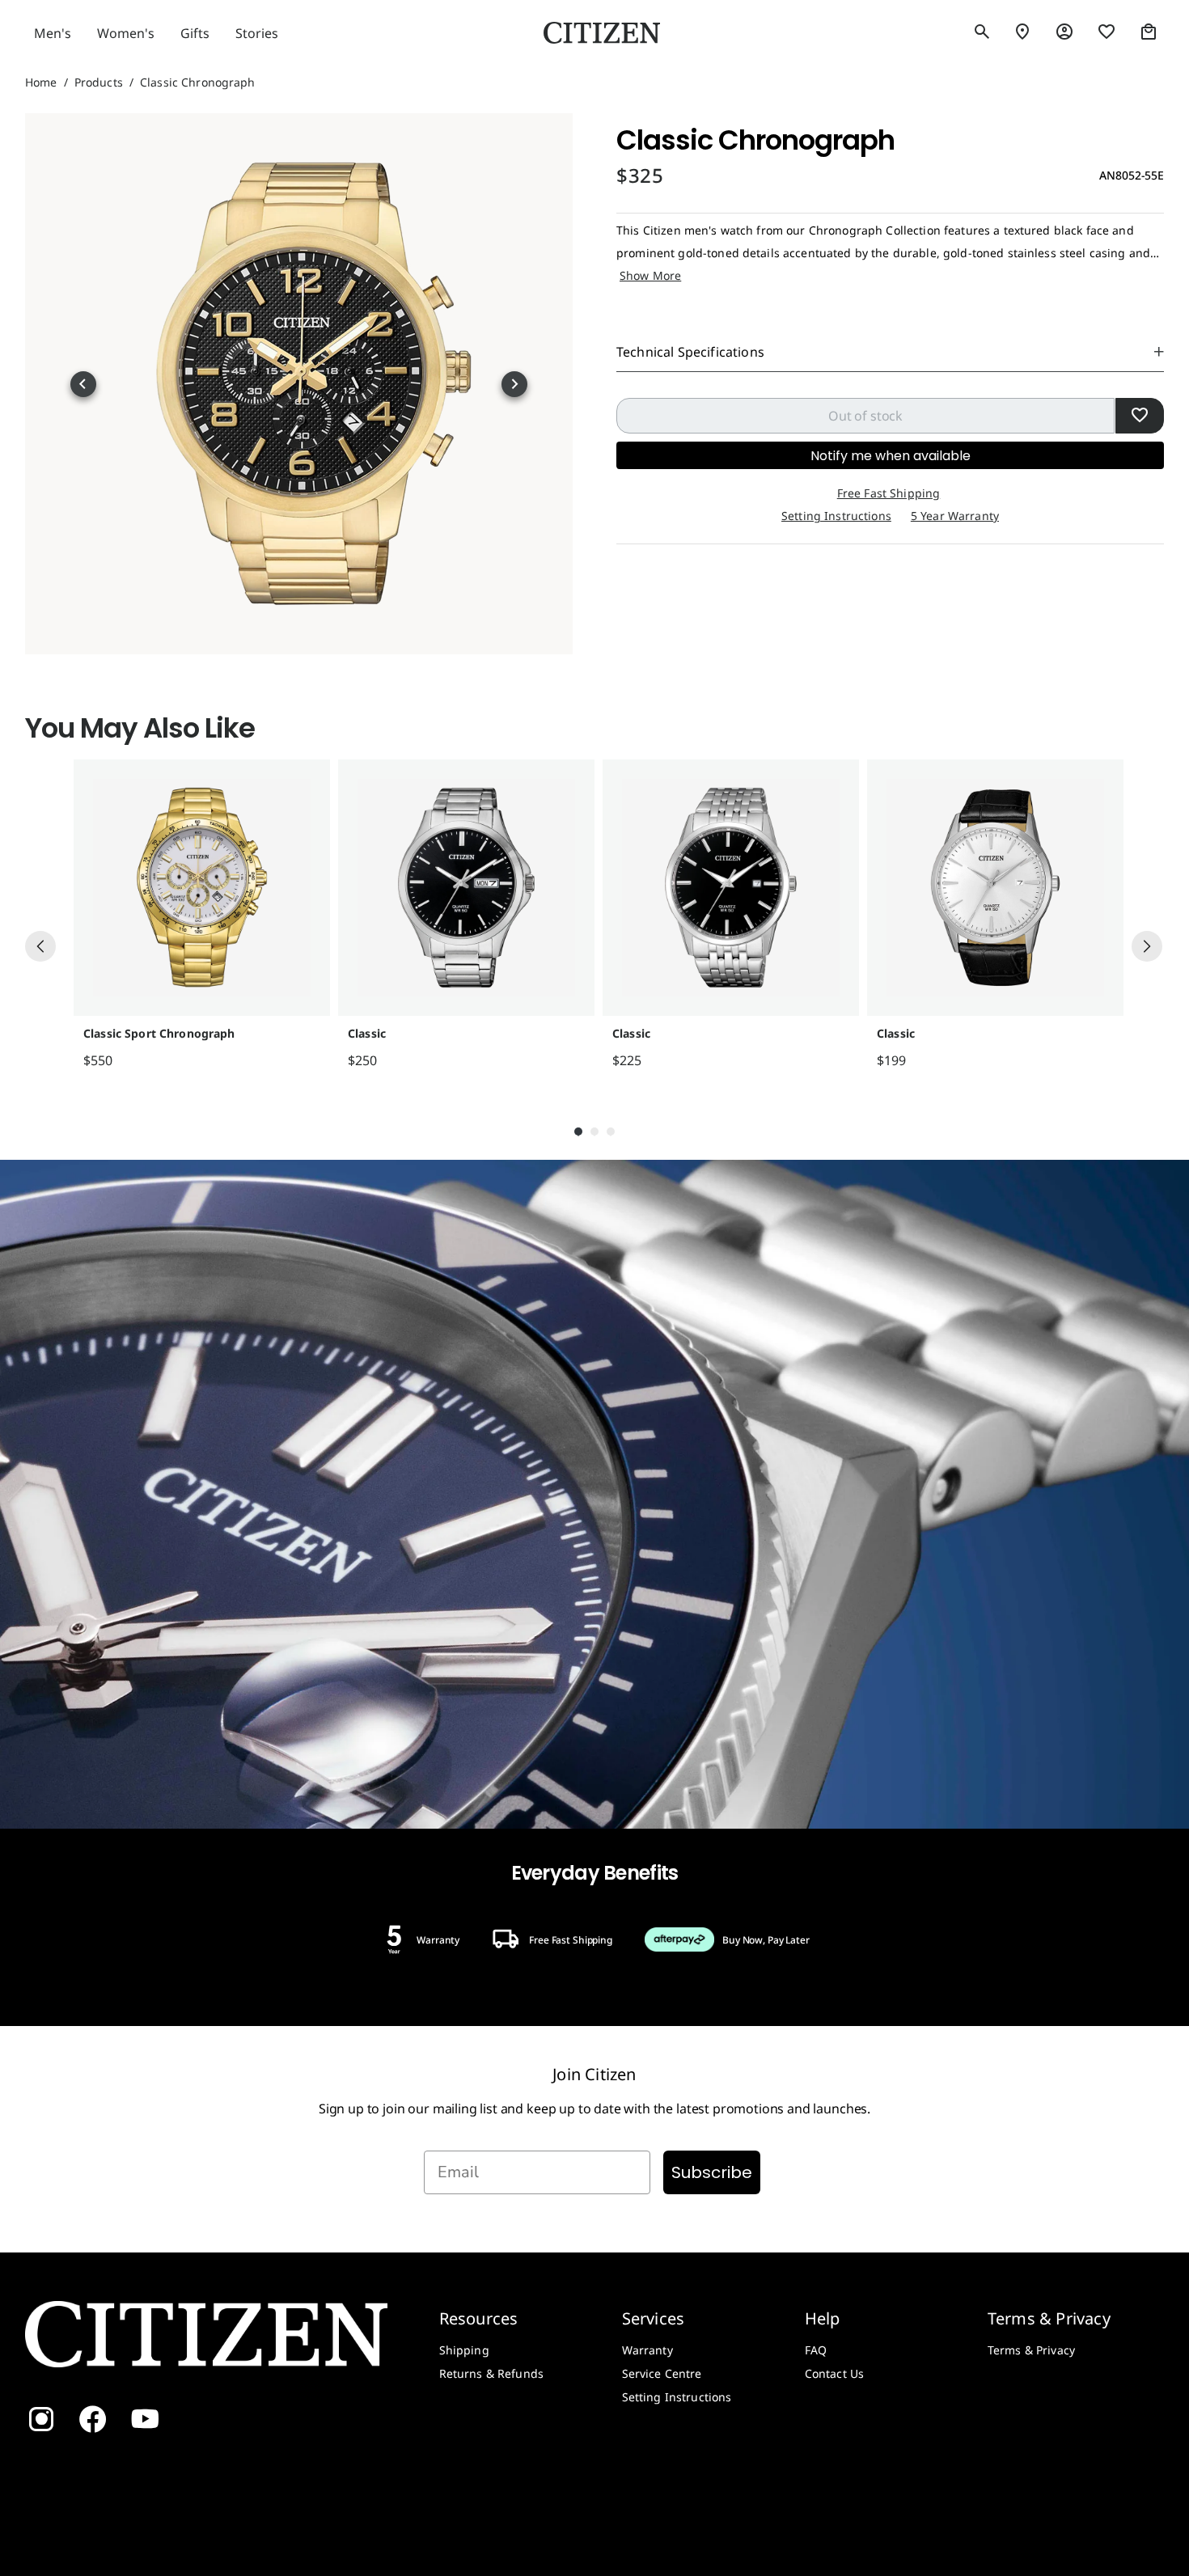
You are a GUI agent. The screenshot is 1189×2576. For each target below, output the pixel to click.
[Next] (1147, 946)
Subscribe (712, 2172)
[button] (982, 32)
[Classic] (466, 888)
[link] (1064, 32)
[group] (198, 915)
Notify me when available (891, 456)
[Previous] (40, 946)
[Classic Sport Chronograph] (202, 888)
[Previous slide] (83, 384)
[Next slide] (514, 384)
